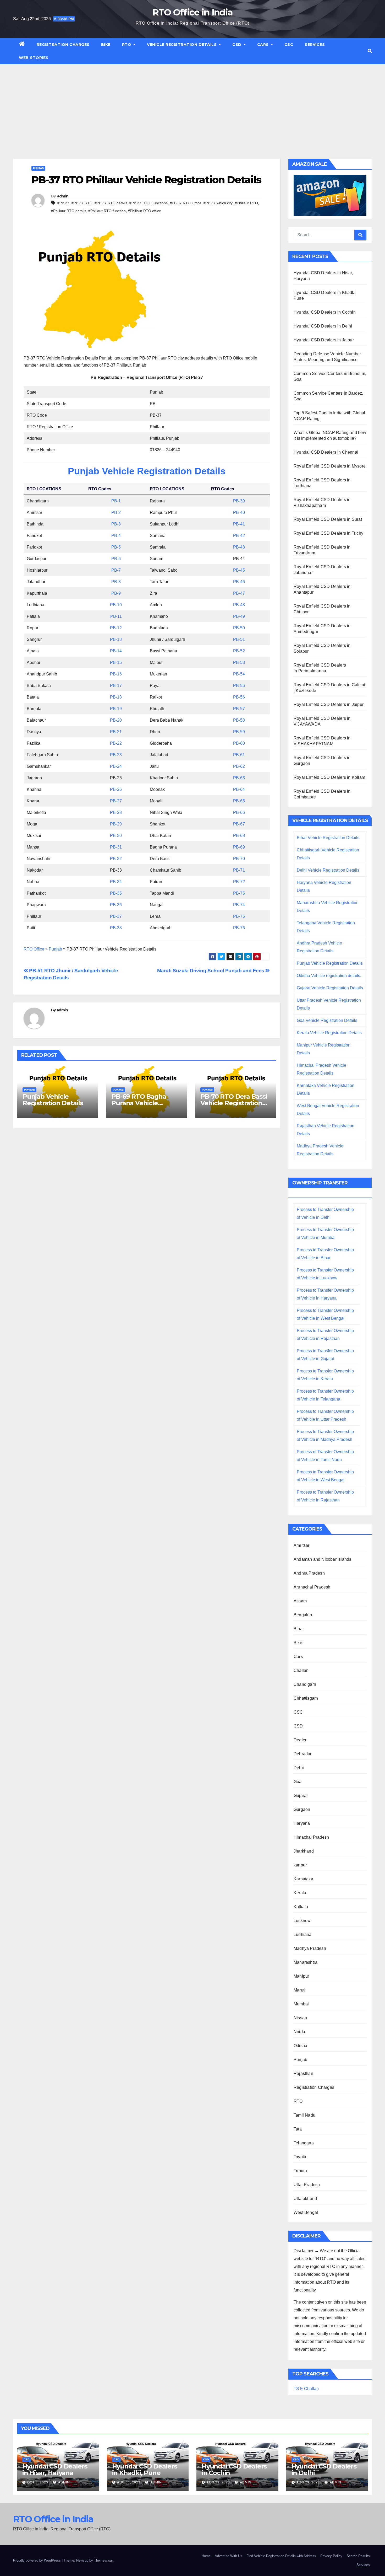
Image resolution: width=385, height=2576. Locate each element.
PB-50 (239, 628)
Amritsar (302, 1545)
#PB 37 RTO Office (186, 203)
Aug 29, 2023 (218, 2482)
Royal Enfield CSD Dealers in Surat (328, 519)
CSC (289, 45)
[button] (370, 51)
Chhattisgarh (306, 1698)
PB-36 (116, 905)
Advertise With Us (229, 2556)
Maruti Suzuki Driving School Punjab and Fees (211, 971)
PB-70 (239, 859)
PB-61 (239, 755)
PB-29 (116, 824)
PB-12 (116, 628)
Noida (299, 2032)
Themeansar (103, 2560)
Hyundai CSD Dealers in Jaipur (324, 340)
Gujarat (301, 1796)
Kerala (300, 1893)
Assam (300, 1601)
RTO (127, 45)
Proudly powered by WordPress (37, 2560)
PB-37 (116, 916)
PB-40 (239, 512)
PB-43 (239, 547)
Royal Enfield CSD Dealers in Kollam (329, 777)
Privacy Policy (331, 2556)
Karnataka (303, 1879)
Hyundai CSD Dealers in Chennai (326, 452)
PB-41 (239, 524)
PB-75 (239, 893)
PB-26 (116, 789)
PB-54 (239, 674)
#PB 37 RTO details (111, 203)
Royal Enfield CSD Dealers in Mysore (330, 466)
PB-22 (116, 743)
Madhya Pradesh (310, 1948)
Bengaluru (304, 1615)
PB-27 (116, 801)
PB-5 (116, 547)
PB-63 (239, 778)
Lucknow (302, 1921)
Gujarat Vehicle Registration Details (330, 988)
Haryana (302, 1823)
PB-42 (239, 536)
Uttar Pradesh (307, 2185)
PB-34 (116, 882)
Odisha (300, 2046)
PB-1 (116, 501)
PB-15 (116, 662)
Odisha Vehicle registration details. (329, 976)
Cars (264, 45)
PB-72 (239, 882)
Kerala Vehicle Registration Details (329, 1033)
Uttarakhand (305, 2199)
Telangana (304, 2143)
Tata (298, 2129)
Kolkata (301, 1907)
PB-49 (239, 616)
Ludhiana (303, 1934)
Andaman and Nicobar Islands (322, 1559)
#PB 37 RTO (82, 203)
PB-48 (239, 605)
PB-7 (116, 570)
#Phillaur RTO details (69, 211)
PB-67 (239, 824)
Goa (298, 1782)
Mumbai (301, 2004)
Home (206, 2556)
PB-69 (239, 847)
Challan (301, 1670)
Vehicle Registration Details (182, 45)
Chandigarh (305, 1684)
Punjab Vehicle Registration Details (147, 471)
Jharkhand (304, 1851)
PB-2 (116, 512)
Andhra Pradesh (309, 1573)
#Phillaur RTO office (144, 211)
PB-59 (239, 732)
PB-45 (239, 570)
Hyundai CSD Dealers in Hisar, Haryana (55, 2470)
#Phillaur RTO (246, 203)
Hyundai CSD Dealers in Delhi (323, 326)
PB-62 (239, 766)
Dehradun (303, 1754)
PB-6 (116, 559)
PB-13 (116, 639)
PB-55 (239, 686)
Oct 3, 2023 (38, 2482)
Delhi (299, 1768)
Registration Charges (63, 45)
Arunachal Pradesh (312, 1587)
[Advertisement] (192, 104)
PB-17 (116, 686)
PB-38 (116, 928)
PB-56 (239, 697)
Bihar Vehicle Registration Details (328, 838)
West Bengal (306, 2212)
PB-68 (239, 836)
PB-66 (239, 812)
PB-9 (116, 593)
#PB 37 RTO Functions (148, 203)
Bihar (299, 1629)
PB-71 (239, 870)
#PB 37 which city (218, 203)
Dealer (300, 1740)
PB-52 (239, 651)
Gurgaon (302, 1809)
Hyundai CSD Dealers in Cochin (325, 312)
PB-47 (239, 593)
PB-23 (116, 755)
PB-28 (116, 812)
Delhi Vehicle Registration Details (328, 870)
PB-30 (116, 836)
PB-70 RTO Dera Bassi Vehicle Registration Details (234, 1103)
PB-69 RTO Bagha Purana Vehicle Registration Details (142, 1103)
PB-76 (239, 928)
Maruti (299, 1990)
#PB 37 (63, 203)
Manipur (301, 1976)
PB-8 (116, 582)
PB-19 (116, 709)
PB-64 (239, 789)
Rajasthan (303, 2073)
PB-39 (239, 501)
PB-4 (116, 536)
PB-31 (116, 847)
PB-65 (239, 801)
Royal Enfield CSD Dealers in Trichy (328, 533)
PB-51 (239, 639)
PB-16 (116, 674)
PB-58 (239, 720)
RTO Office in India (193, 12)
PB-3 (116, 524)
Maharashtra (306, 1962)
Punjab (38, 168)
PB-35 (116, 893)
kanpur (300, 1865)
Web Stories (34, 58)
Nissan (300, 2018)
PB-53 (239, 662)
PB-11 (116, 616)
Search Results (358, 2556)
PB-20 (116, 720)
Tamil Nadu (304, 2115)
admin (63, 196)
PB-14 (116, 651)
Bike (106, 45)
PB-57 (239, 709)
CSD (237, 45)
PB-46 (239, 582)
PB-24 (116, 766)
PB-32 (116, 859)
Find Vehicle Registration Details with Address (281, 2556)
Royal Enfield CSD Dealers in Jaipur (329, 704)
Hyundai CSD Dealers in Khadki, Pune (145, 2470)
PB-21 (116, 732)
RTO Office (34, 949)
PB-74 (239, 905)
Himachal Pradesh (311, 1837)
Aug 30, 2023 (129, 2482)
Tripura (300, 2171)
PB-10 (116, 605)
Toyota (300, 2157)
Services (315, 45)
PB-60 (239, 743)
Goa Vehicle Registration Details (327, 1020)
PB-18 (116, 697)
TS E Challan (306, 2389)
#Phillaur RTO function (107, 211)
